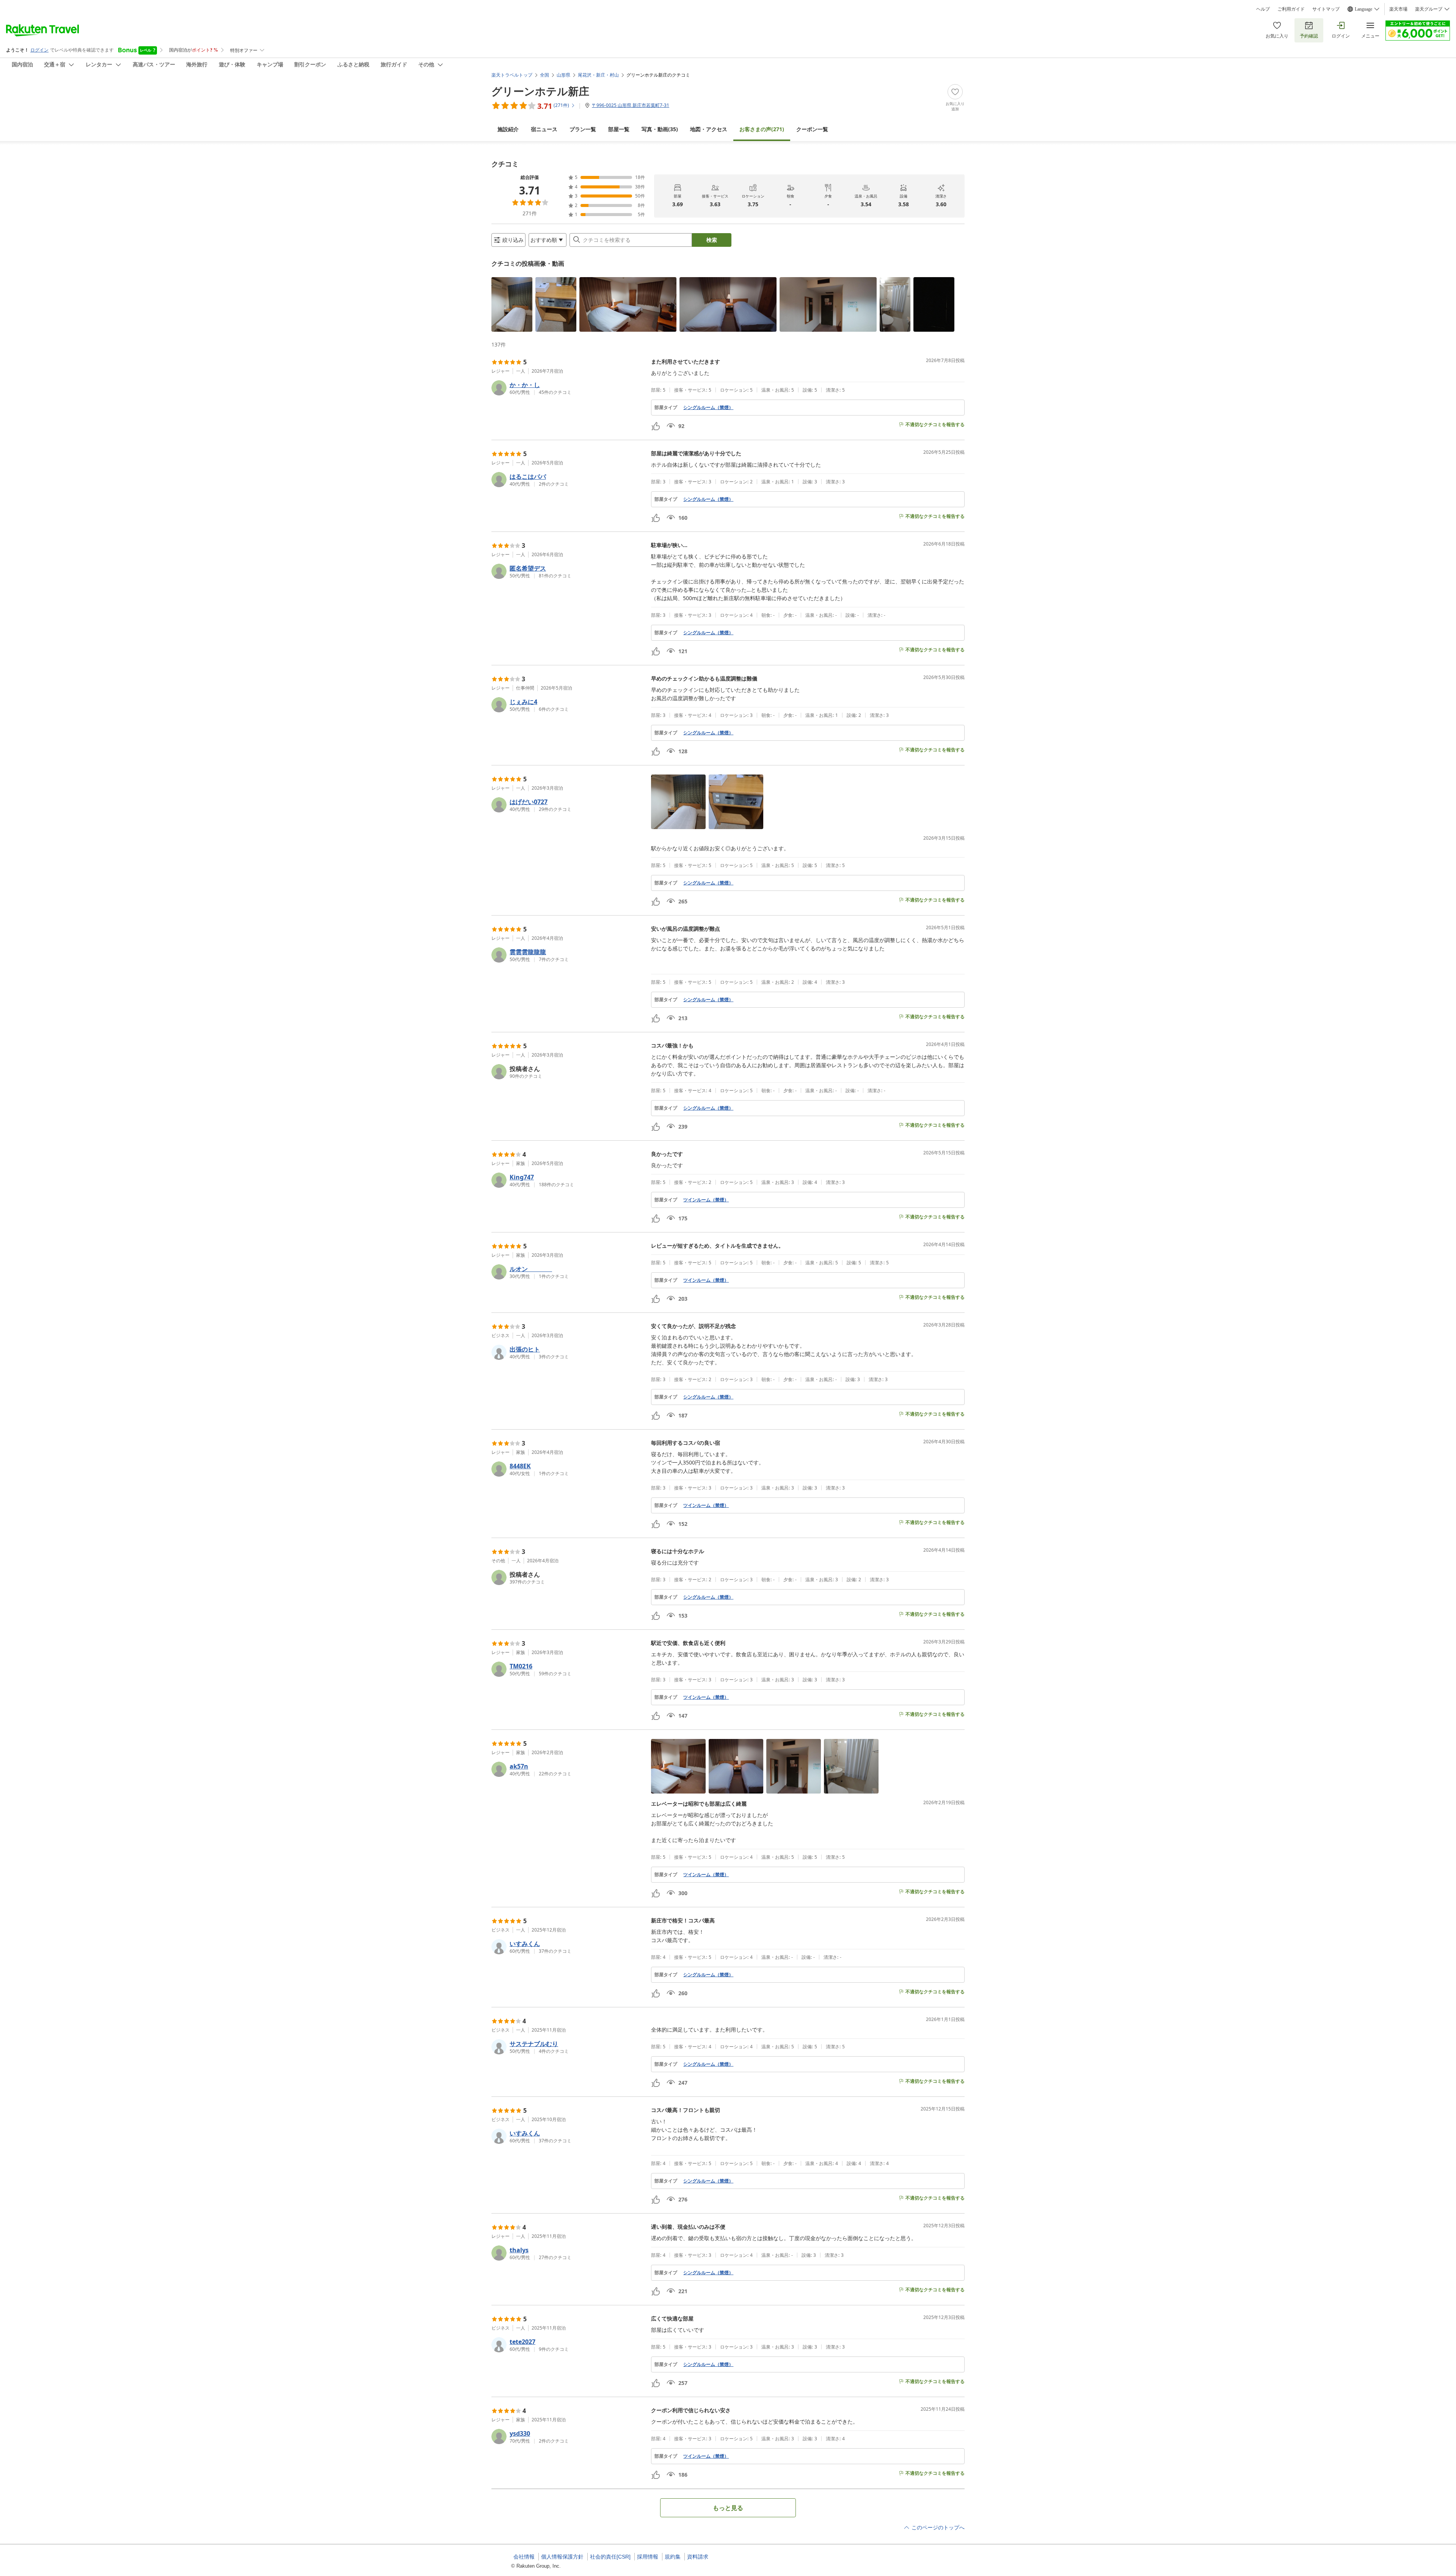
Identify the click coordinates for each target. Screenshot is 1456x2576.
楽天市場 (1398, 9)
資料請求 (698, 2557)
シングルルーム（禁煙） (708, 408)
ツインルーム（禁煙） (706, 1200)
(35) (660, 129)
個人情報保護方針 (562, 2557)
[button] (512, 304)
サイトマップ (1326, 9)
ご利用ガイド (1291, 9)
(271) (762, 129)
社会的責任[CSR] (610, 2557)
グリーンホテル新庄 (540, 91)
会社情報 (524, 2557)
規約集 (673, 2557)
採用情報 (648, 2557)
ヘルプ (1263, 9)
